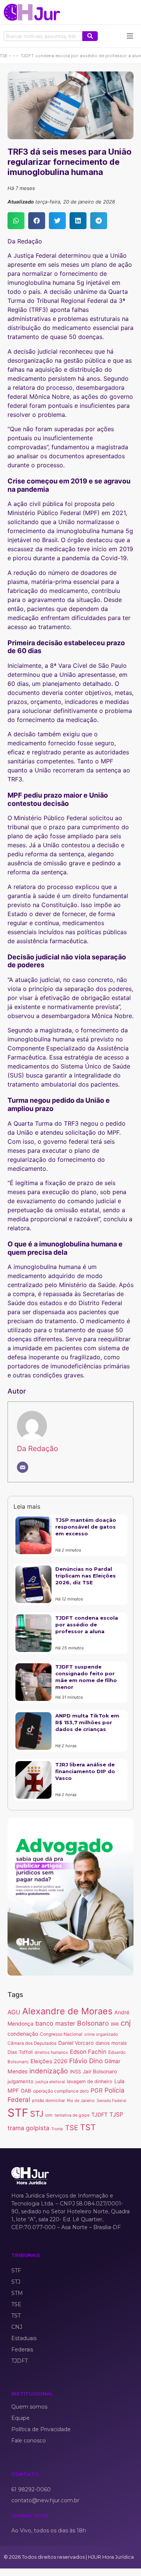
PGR (97, 2090)
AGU (14, 2012)
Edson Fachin (88, 2052)
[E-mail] (23, 1467)
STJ (37, 2114)
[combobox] (43, 36)
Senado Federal (111, 2101)
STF (18, 2113)
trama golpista (28, 2128)
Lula (119, 2081)
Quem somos (29, 2407)
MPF (13, 2090)
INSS (75, 2072)
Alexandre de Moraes (67, 2011)
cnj (126, 2023)
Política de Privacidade (41, 2429)
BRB (115, 2024)
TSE (72, 2128)
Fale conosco (29, 2441)
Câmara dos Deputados (32, 2043)
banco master (55, 2023)
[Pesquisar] (90, 36)
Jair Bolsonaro (100, 2071)
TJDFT (99, 2115)
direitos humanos (51, 2052)
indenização (49, 2071)
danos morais (111, 2043)
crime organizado (101, 2034)
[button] (16, 221)
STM (17, 2293)
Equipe (20, 2418)
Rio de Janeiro (81, 2100)
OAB (26, 2091)
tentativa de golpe (72, 2115)
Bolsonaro (93, 2023)
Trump (57, 2129)
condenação (23, 2034)
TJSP (116, 2115)
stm (49, 2115)
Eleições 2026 (49, 2061)
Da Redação (37, 1448)
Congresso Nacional (61, 2034)
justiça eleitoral (50, 2082)
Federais (22, 2350)
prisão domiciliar (49, 2100)
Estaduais (24, 2338)
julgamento (20, 2081)
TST (88, 2127)
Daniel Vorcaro (76, 2043)
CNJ (17, 2327)
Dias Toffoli (20, 2052)
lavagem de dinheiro (90, 2081)
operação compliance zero (61, 2091)
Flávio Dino (86, 2061)
